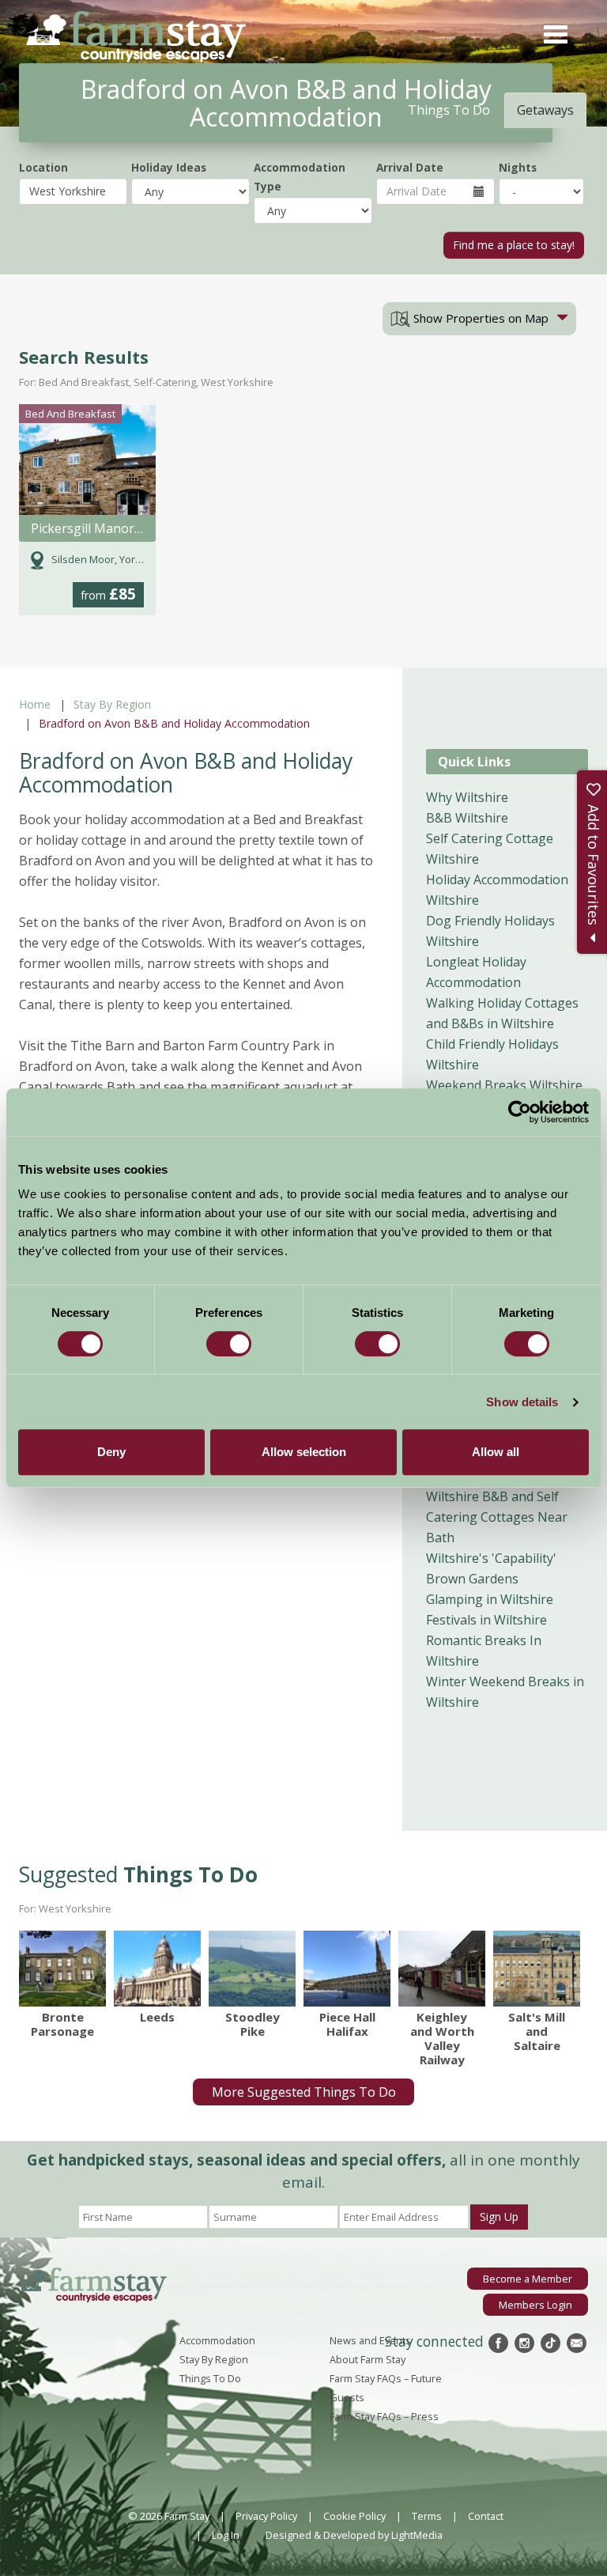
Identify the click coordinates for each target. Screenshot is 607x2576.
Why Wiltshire (467, 797)
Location (43, 167)
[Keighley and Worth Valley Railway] (442, 1969)
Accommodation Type (300, 177)
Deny (111, 1452)
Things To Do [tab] (449, 110)
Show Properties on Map (479, 318)
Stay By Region (112, 704)
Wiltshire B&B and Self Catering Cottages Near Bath (497, 1517)
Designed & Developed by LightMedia (354, 2535)
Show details (522, 1402)
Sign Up (499, 2217)
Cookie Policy (354, 2516)
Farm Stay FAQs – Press (384, 2416)
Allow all (496, 1452)
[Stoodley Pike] (252, 1969)
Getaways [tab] (545, 110)
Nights (518, 167)
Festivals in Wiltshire (486, 1620)
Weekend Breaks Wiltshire (504, 1085)
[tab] (479, 319)
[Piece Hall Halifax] (347, 1969)
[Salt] (537, 1969)
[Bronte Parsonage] (62, 1969)
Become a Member (528, 2279)
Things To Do (210, 2378)
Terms (427, 2516)
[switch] (229, 1344)
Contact (486, 2516)
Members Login (535, 2305)
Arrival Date (410, 167)
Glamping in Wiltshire (490, 1599)
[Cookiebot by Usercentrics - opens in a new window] (520, 1112)
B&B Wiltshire (467, 818)
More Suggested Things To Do (304, 2092)
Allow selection (304, 1452)
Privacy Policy (266, 2516)
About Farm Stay (368, 2359)
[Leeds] (157, 1969)
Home (35, 704)
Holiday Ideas (169, 167)
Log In (226, 2535)
